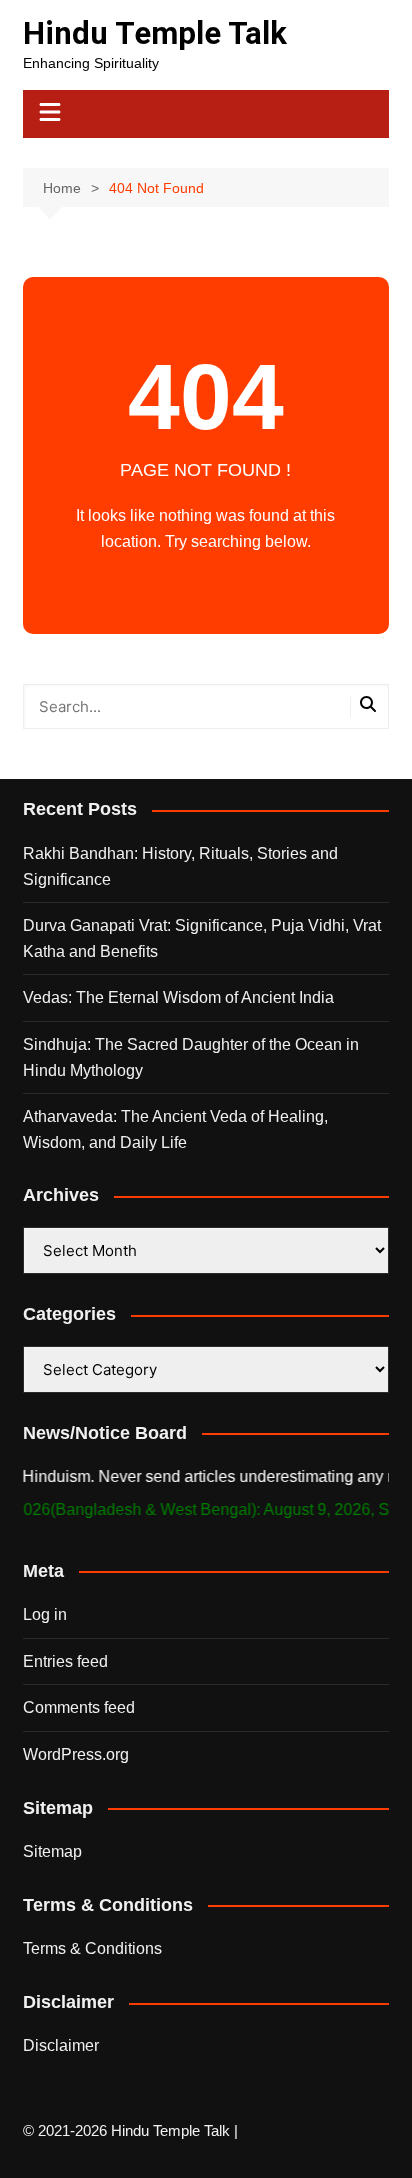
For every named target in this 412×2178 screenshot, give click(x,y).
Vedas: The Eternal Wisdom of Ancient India (178, 997)
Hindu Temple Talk (155, 33)
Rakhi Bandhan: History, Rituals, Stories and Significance (180, 866)
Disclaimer (61, 2045)
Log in (45, 1614)
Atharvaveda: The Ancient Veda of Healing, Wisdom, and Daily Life (175, 1129)
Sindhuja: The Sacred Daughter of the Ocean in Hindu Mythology (191, 1057)
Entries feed (65, 1661)
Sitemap (52, 1851)
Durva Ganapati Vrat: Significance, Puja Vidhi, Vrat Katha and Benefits (202, 938)
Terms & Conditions (92, 1948)
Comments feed (79, 1707)
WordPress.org (76, 1754)
